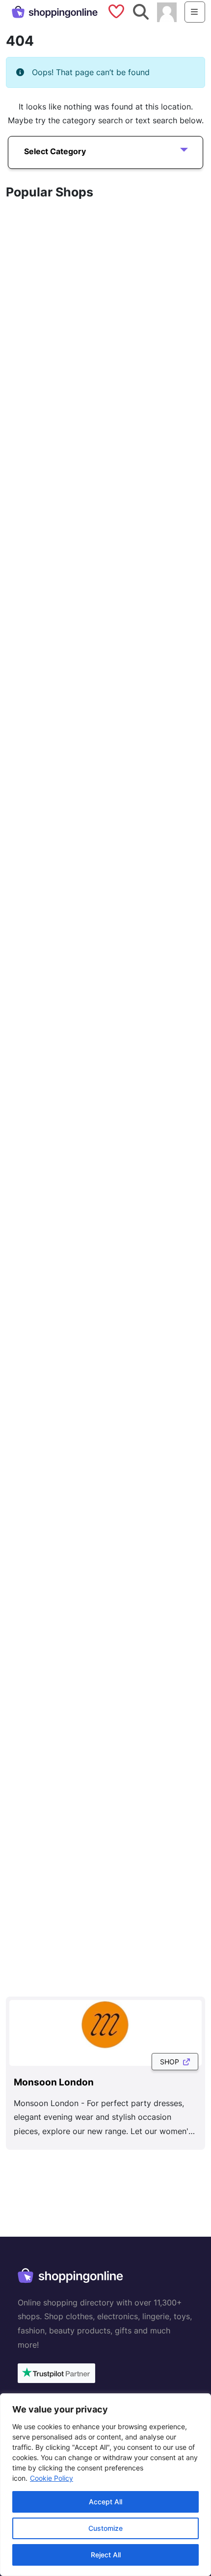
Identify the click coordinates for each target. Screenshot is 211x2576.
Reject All (106, 2555)
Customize (105, 2528)
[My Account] (167, 11)
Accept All (105, 2502)
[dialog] (105, 2485)
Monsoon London (54, 2082)
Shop (171, 2062)
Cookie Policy (52, 2478)
